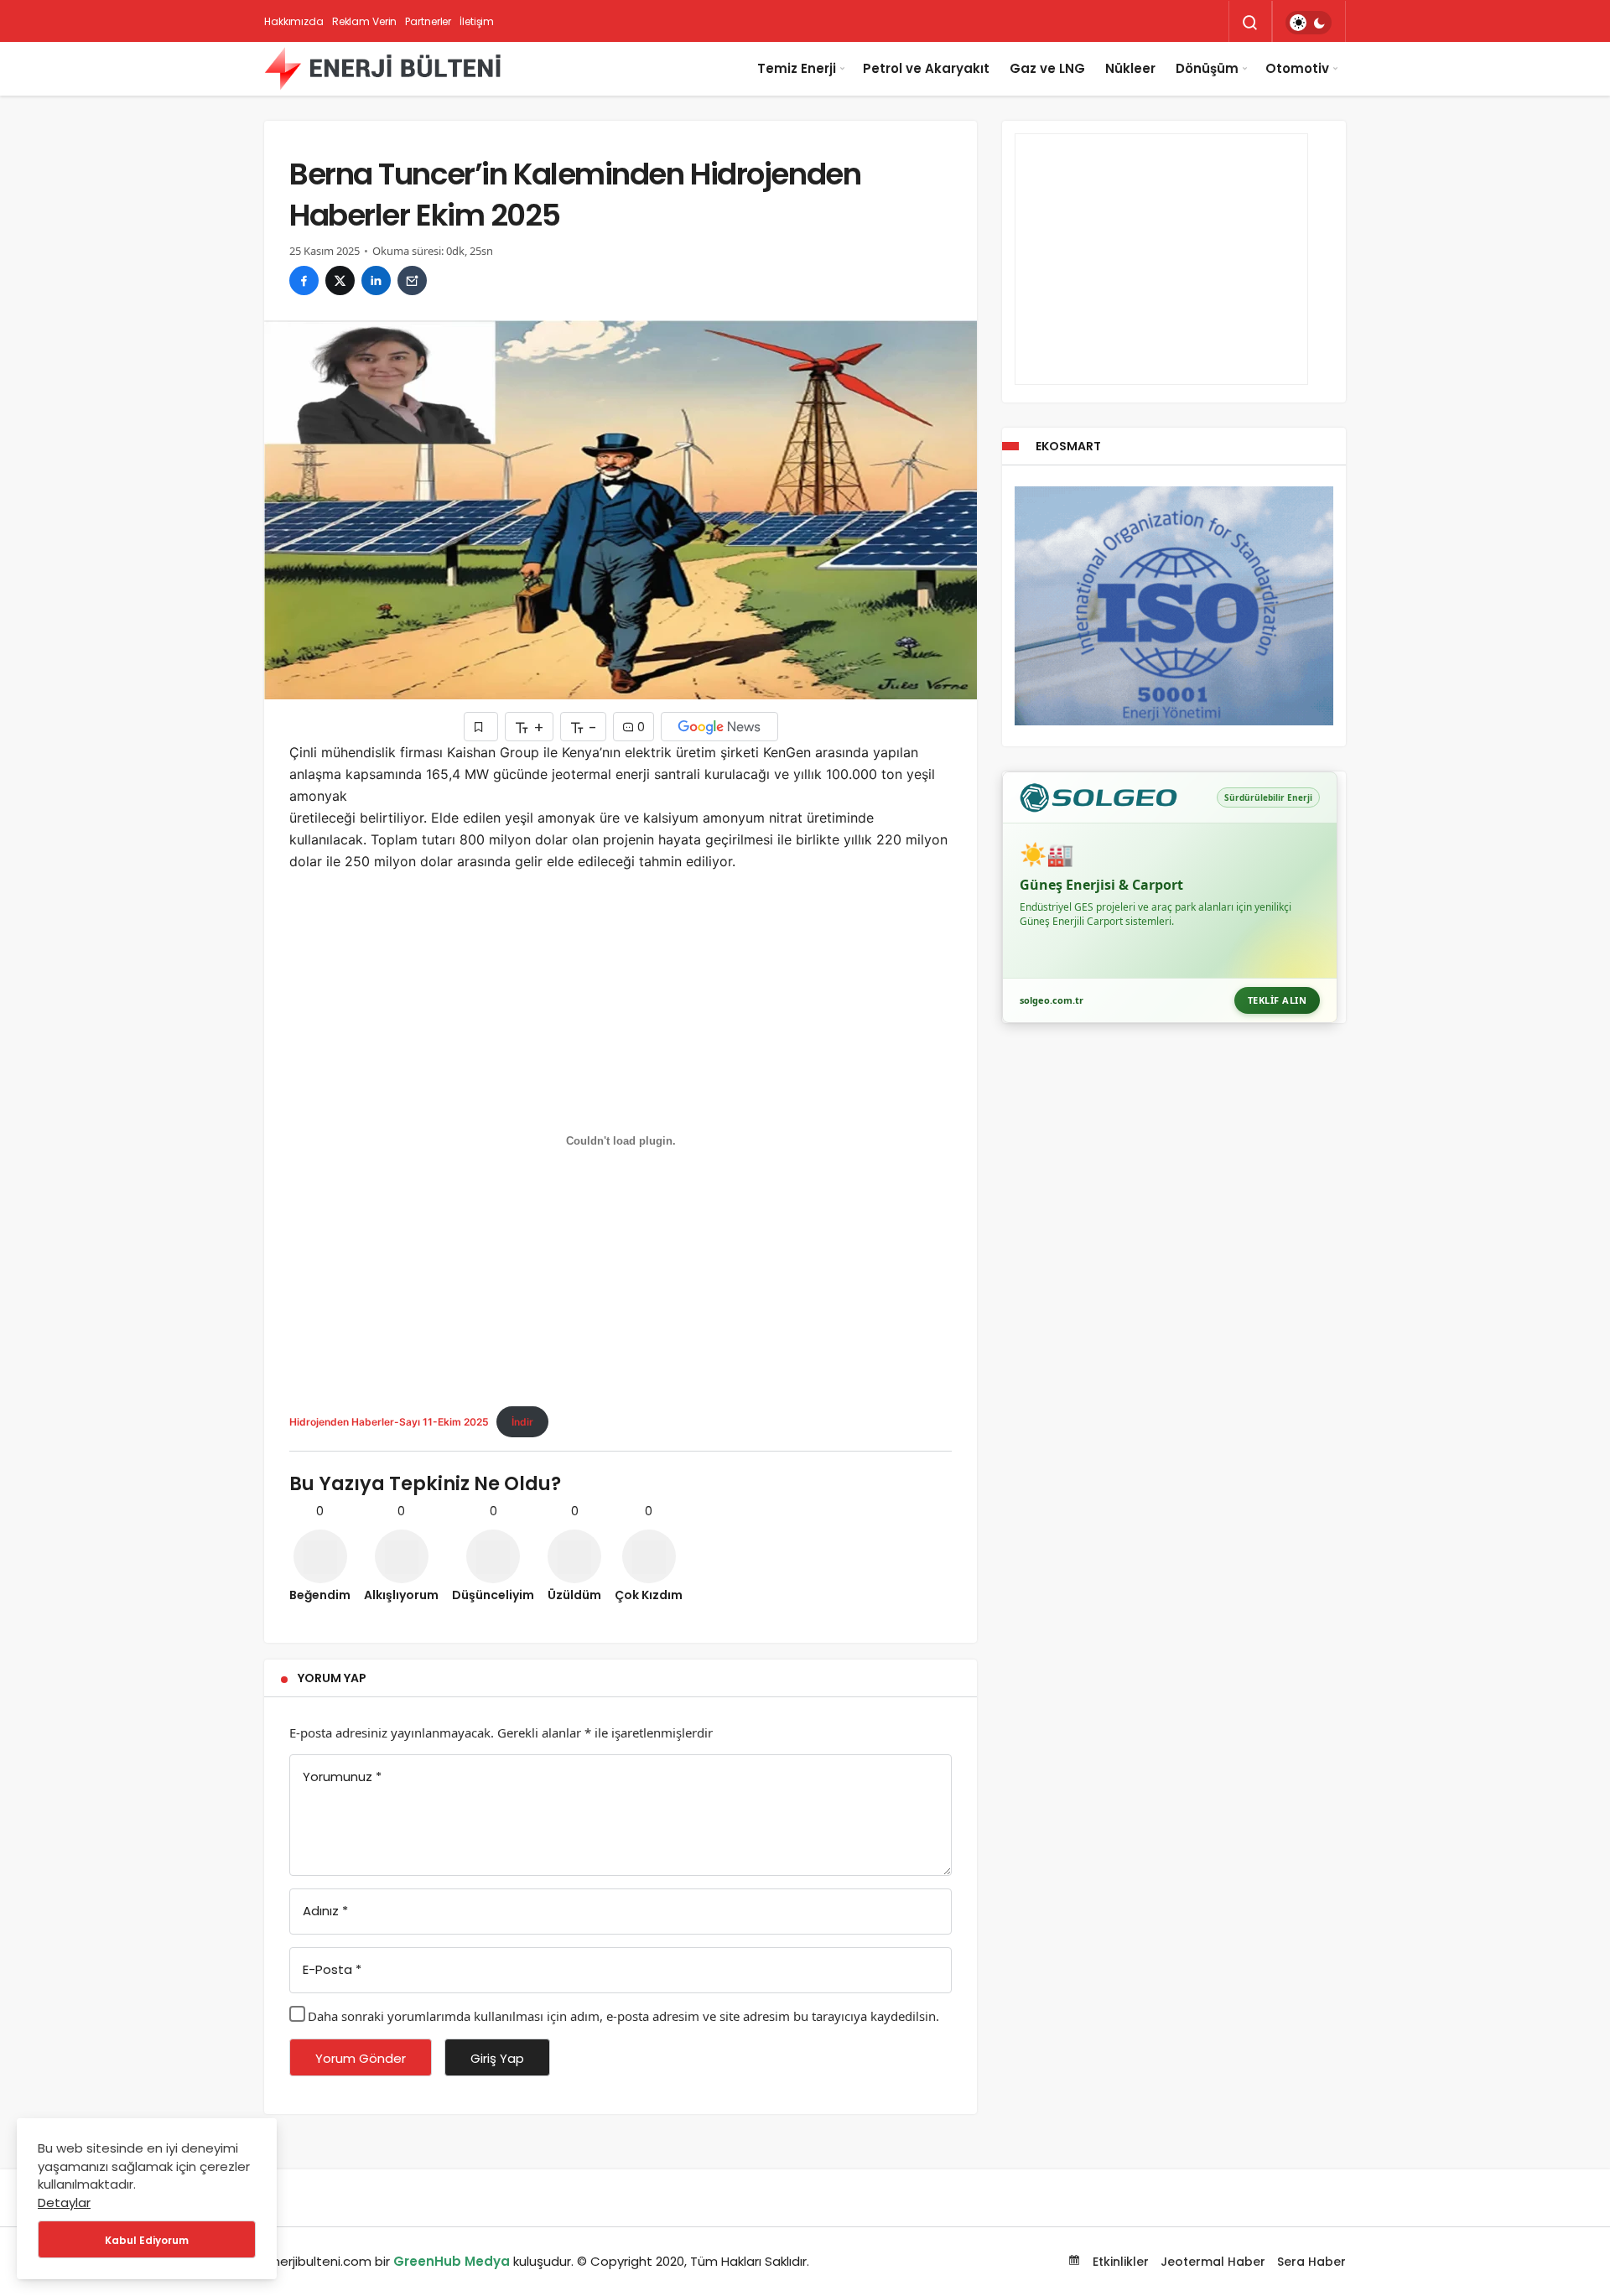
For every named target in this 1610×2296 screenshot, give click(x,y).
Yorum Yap (332, 1678)
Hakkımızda (294, 21)
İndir (522, 1422)
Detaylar (64, 2202)
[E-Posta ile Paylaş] (412, 281)
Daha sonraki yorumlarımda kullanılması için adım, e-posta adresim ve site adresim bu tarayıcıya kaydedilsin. (623, 2016)
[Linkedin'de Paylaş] (376, 281)
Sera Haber (1311, 2262)
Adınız (325, 1911)
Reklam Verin (365, 21)
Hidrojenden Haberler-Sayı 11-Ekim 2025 (389, 1422)
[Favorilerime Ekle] (481, 727)
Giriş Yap (497, 2058)
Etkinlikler (1119, 2262)
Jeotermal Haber (1213, 2262)
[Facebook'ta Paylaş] (304, 281)
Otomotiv (1297, 68)
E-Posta (332, 1969)
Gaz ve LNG (1047, 68)
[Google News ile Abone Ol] (719, 727)
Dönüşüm (1207, 68)
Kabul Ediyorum (147, 2240)
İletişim (477, 21)
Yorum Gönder (361, 2058)
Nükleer (1130, 68)
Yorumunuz (342, 1777)
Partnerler (428, 21)
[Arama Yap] (1250, 23)
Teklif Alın (1278, 1000)
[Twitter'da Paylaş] (340, 281)
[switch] (1309, 23)
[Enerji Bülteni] (382, 69)
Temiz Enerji (797, 68)
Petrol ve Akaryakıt (926, 68)
